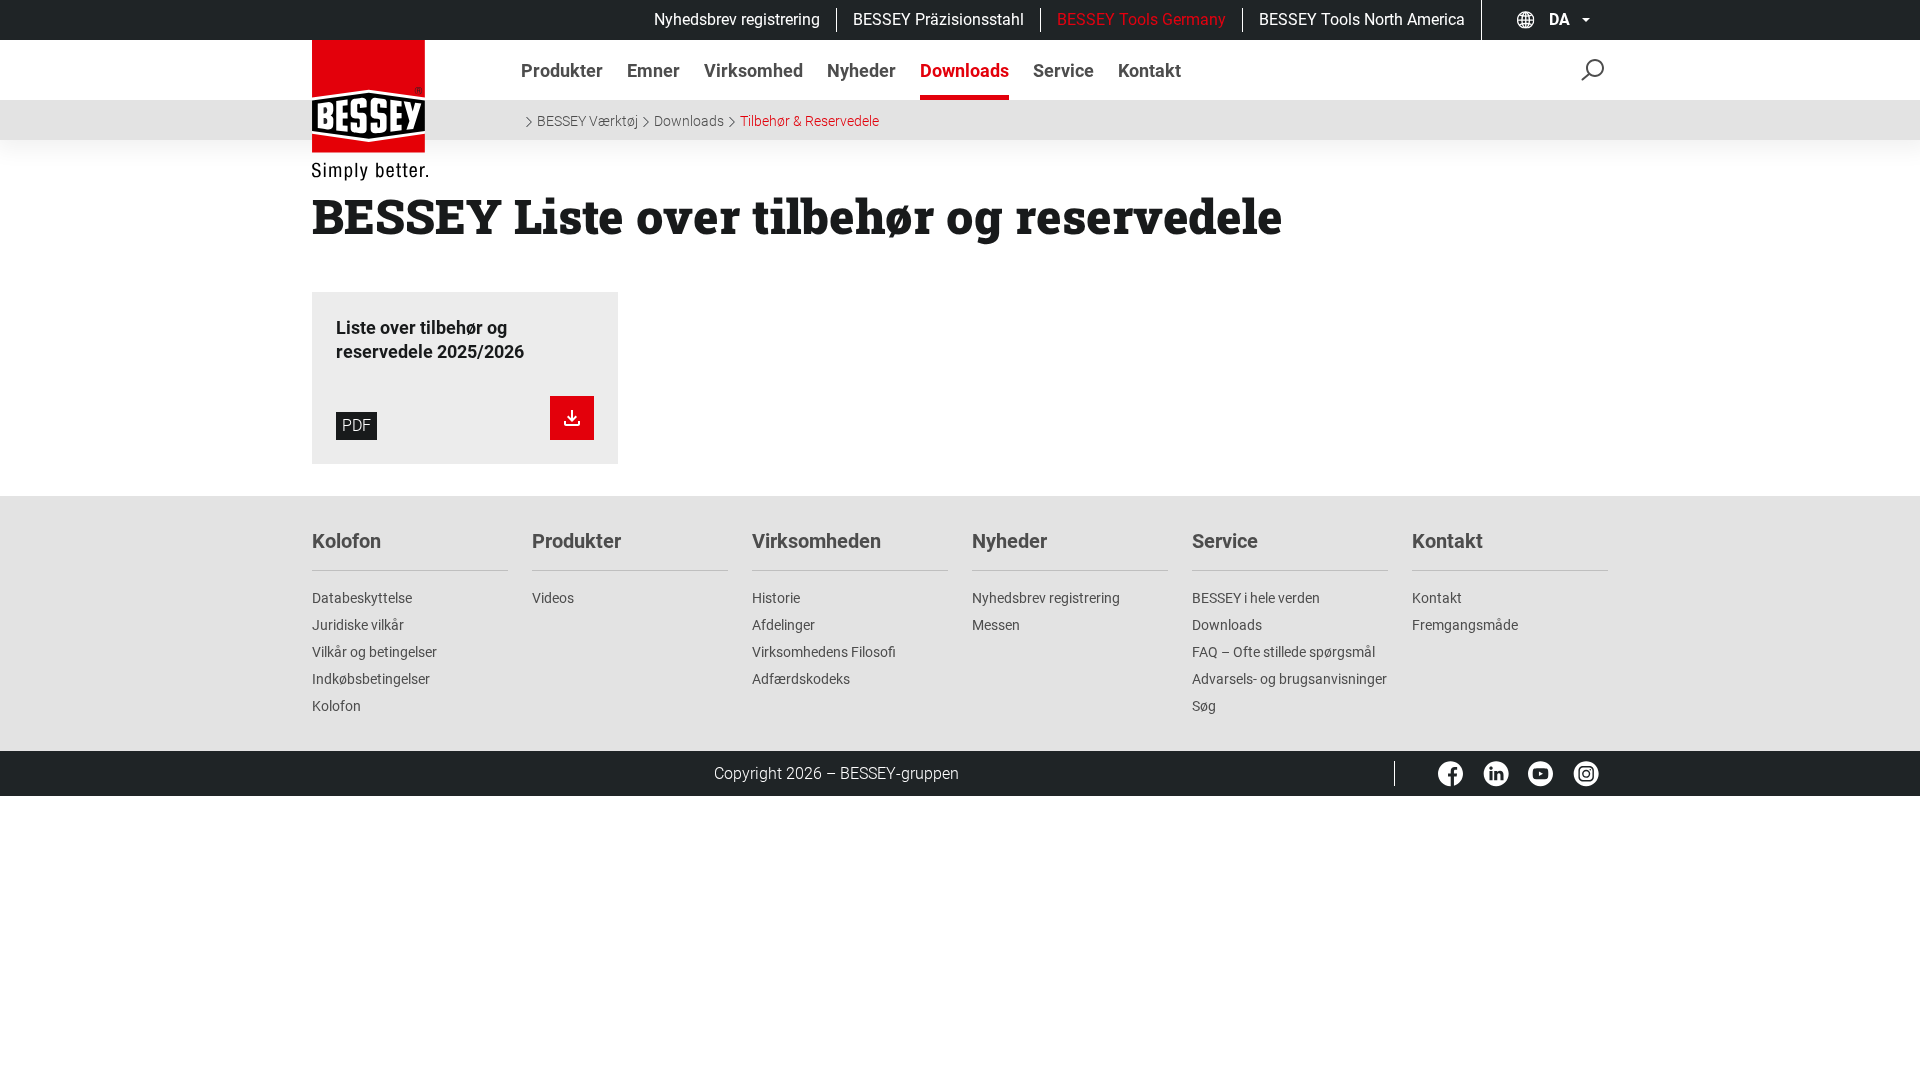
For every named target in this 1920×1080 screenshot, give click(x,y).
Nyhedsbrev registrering (737, 19)
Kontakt (1437, 598)
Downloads (689, 121)
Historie (776, 598)
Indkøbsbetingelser (371, 679)
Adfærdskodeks (801, 679)
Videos (553, 598)
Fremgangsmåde (1465, 625)
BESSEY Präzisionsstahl (938, 19)
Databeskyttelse (362, 598)
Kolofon (336, 706)
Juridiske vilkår (358, 625)
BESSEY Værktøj (587, 121)
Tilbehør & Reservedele (809, 121)
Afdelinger (783, 625)
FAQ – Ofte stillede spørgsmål (1283, 652)
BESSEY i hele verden (1256, 598)
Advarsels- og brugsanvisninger (1289, 679)
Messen (996, 625)
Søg (1204, 706)
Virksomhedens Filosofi (824, 652)
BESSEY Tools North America (1362, 19)
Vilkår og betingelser (374, 652)
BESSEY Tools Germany (1141, 19)
